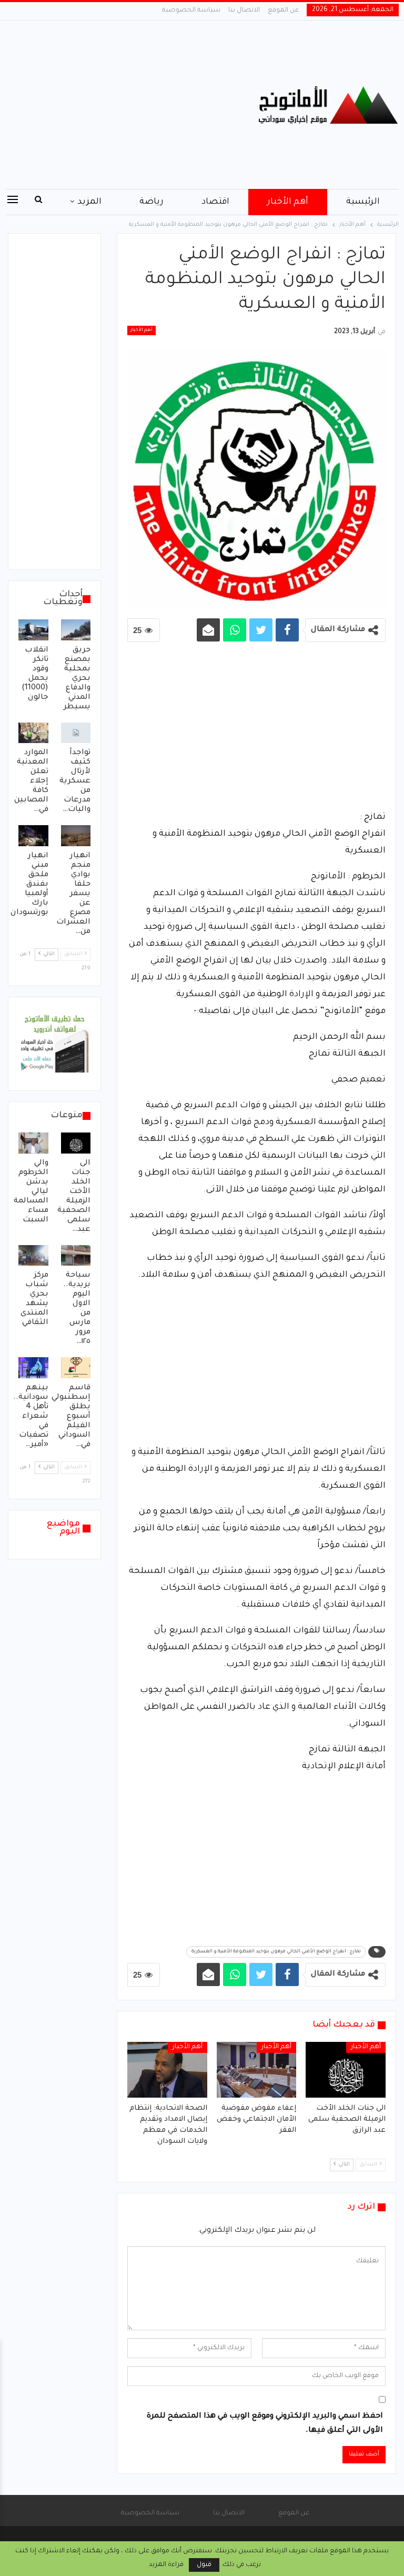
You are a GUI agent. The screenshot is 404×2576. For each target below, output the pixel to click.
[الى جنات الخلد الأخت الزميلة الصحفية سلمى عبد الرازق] (346, 2070)
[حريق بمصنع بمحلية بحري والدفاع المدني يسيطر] (76, 630)
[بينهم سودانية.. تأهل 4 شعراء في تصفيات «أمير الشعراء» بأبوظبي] (33, 1368)
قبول (204, 2565)
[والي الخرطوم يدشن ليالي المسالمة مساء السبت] (33, 1143)
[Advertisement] (135, 105)
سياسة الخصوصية (191, 11)
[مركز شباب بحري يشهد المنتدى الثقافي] (33, 1256)
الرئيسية (363, 202)
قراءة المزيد (166, 2565)
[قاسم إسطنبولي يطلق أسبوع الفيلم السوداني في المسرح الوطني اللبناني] (76, 1368)
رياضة (151, 202)
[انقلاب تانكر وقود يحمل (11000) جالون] (33, 630)
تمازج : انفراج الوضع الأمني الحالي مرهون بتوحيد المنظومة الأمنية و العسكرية (276, 1952)
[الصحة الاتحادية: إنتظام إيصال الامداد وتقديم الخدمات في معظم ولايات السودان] (167, 2070)
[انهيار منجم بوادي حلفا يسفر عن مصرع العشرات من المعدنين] (76, 836)
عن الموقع (283, 11)
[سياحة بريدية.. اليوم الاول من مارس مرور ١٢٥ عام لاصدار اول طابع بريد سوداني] (76, 1256)
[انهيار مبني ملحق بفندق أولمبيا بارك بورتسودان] (33, 836)
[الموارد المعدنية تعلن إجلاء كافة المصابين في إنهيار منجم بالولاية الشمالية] (33, 733)
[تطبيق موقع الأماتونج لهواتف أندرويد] (54, 1045)
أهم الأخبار (288, 202)
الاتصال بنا (244, 11)
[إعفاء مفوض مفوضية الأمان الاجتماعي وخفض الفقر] (257, 2070)
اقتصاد (215, 202)
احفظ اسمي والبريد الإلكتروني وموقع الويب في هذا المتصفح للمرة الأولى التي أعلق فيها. (265, 2424)
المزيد (89, 202)
